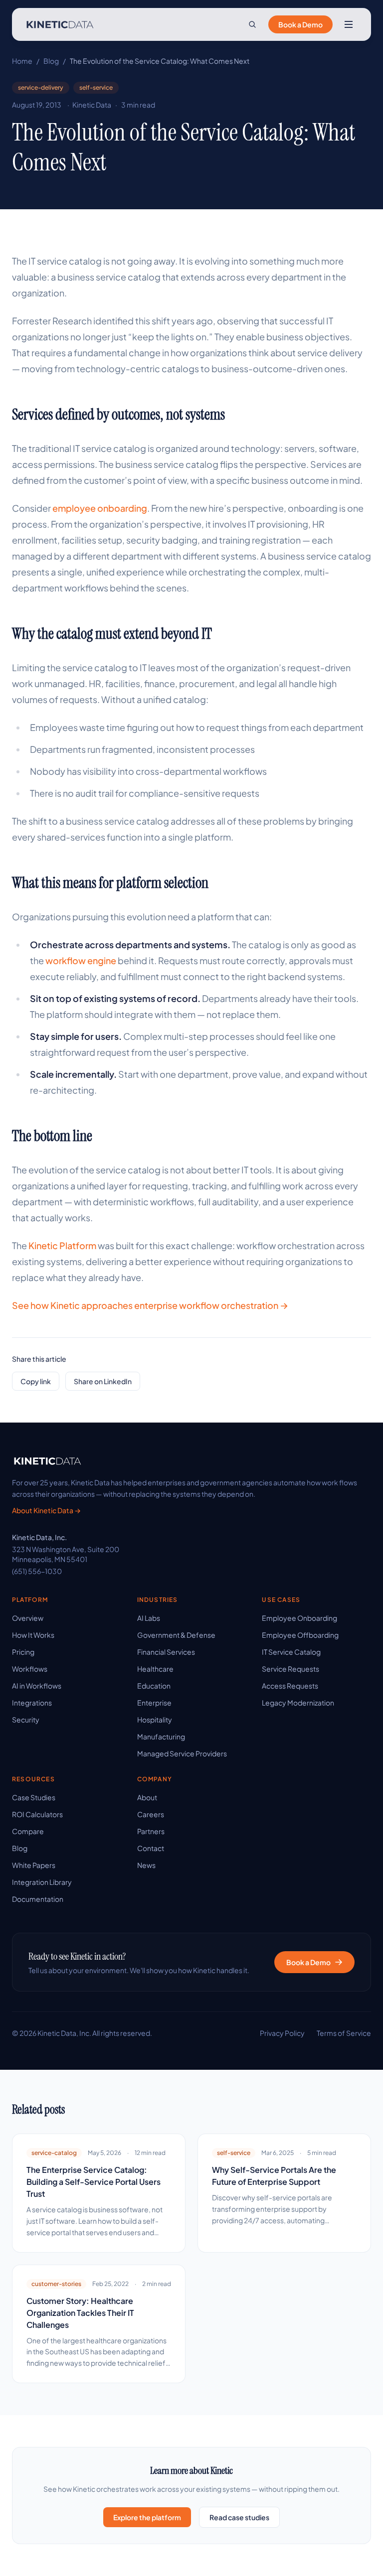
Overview (28, 1618)
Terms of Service (344, 2033)
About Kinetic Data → (46, 1510)
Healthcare (155, 1669)
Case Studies (34, 1797)
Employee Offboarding (300, 1635)
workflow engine (81, 960)
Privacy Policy (282, 2033)
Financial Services (166, 1652)
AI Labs (149, 1618)
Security (26, 1719)
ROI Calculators (37, 1814)
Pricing (23, 1652)
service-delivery (41, 87)
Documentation (38, 1899)
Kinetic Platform (62, 1245)
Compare (28, 1831)
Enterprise (154, 1703)
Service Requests (290, 1669)
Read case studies (239, 2517)
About (147, 1797)
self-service (96, 87)
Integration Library (42, 1882)
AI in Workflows (37, 1686)
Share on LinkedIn (103, 1381)
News (146, 1865)
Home (22, 61)
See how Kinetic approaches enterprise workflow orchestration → (150, 1305)
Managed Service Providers (182, 1753)
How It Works (33, 1635)
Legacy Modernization (298, 1703)
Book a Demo (300, 24)
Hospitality (155, 1719)
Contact (151, 1848)
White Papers (34, 1865)
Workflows (30, 1669)
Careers (151, 1814)
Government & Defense (176, 1635)
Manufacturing (161, 1736)
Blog (51, 61)
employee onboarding (100, 508)
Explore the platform (147, 2517)
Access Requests (290, 1686)
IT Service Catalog (291, 1652)
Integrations (32, 1703)
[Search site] (252, 24)
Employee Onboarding (299, 1618)
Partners (151, 1831)
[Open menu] (349, 24)
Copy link (36, 1381)
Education (154, 1686)
